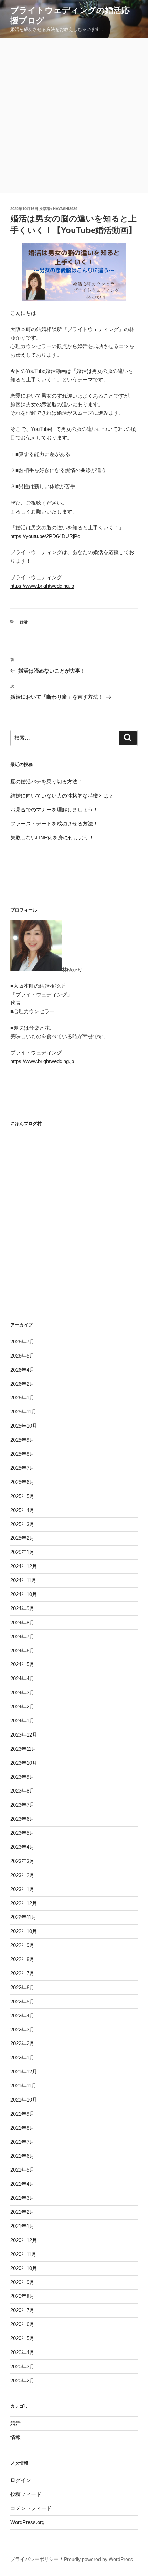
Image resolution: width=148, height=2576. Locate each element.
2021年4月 (22, 2184)
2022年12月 (24, 1903)
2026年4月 (22, 1370)
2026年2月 (22, 1384)
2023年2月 (22, 1875)
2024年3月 (22, 1692)
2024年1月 (22, 1721)
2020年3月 (22, 2366)
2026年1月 (22, 1398)
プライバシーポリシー (34, 2559)
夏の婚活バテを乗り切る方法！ (46, 782)
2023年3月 (22, 1861)
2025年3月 (22, 1524)
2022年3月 (22, 2030)
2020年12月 (24, 2240)
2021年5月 (22, 2170)
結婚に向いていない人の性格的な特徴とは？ (62, 796)
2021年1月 (22, 2226)
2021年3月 (22, 2198)
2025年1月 (22, 1552)
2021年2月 (22, 2212)
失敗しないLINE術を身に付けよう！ (52, 838)
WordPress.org (27, 2522)
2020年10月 (24, 2268)
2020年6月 (22, 2324)
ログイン (21, 2480)
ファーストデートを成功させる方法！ (54, 823)
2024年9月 (22, 1608)
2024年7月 (22, 1636)
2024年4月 (22, 1678)
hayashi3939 (65, 209)
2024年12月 (24, 1566)
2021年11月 (23, 2086)
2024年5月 (22, 1664)
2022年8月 (22, 1959)
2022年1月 (22, 2057)
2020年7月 (22, 2310)
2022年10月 (24, 1931)
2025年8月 (22, 1454)
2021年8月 (22, 2128)
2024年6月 (22, 1651)
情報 (15, 2437)
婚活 (24, 622)
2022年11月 (23, 1917)
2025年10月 (24, 1426)
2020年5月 (22, 2338)
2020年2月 (22, 2380)
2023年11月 (23, 1749)
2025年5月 (22, 1496)
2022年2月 (22, 2043)
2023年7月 (22, 1805)
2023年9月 (22, 1777)
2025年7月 (22, 1468)
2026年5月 (22, 1356)
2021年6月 (22, 2156)
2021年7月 (22, 2142)
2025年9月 (22, 1440)
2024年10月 (24, 1594)
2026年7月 (22, 1342)
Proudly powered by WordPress (98, 2559)
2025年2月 (22, 1538)
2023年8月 (22, 1791)
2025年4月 (22, 1510)
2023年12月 (24, 1735)
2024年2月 (22, 1707)
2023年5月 (22, 1833)
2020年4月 (22, 2352)
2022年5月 (22, 2001)
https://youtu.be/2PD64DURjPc (45, 536)
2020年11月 (23, 2254)
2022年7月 (22, 1973)
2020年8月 (22, 2296)
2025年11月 (23, 1412)
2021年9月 (22, 2114)
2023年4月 (22, 1847)
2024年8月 (22, 1622)
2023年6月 (22, 1819)
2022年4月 (22, 2016)
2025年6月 (22, 1482)
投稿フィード (26, 2494)
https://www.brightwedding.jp (42, 586)
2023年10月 (24, 1763)
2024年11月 (23, 1580)
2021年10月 (24, 2100)
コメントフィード (31, 2508)
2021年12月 (24, 2071)
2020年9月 (22, 2282)
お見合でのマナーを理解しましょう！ (54, 809)
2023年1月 (22, 1889)
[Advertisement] (74, 116)
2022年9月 (22, 1945)
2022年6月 (22, 1987)
